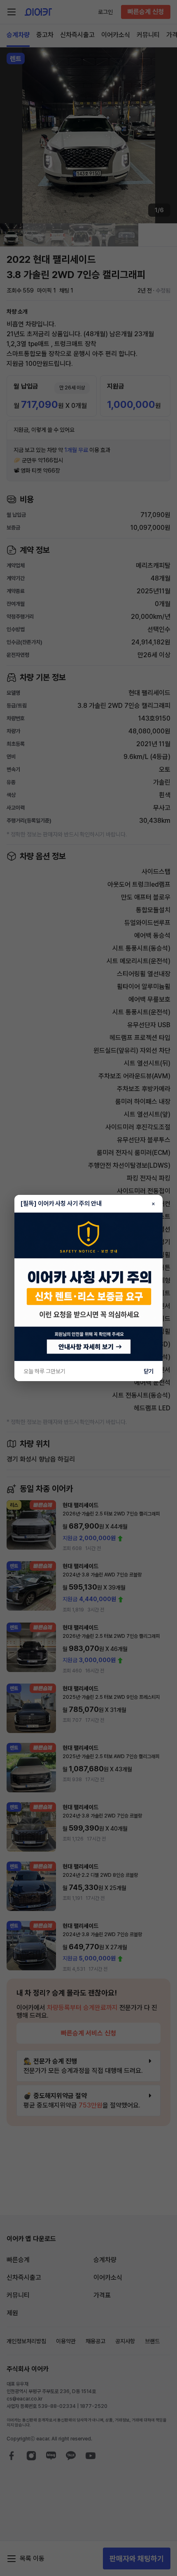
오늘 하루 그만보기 (44, 1371)
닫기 (149, 1371)
